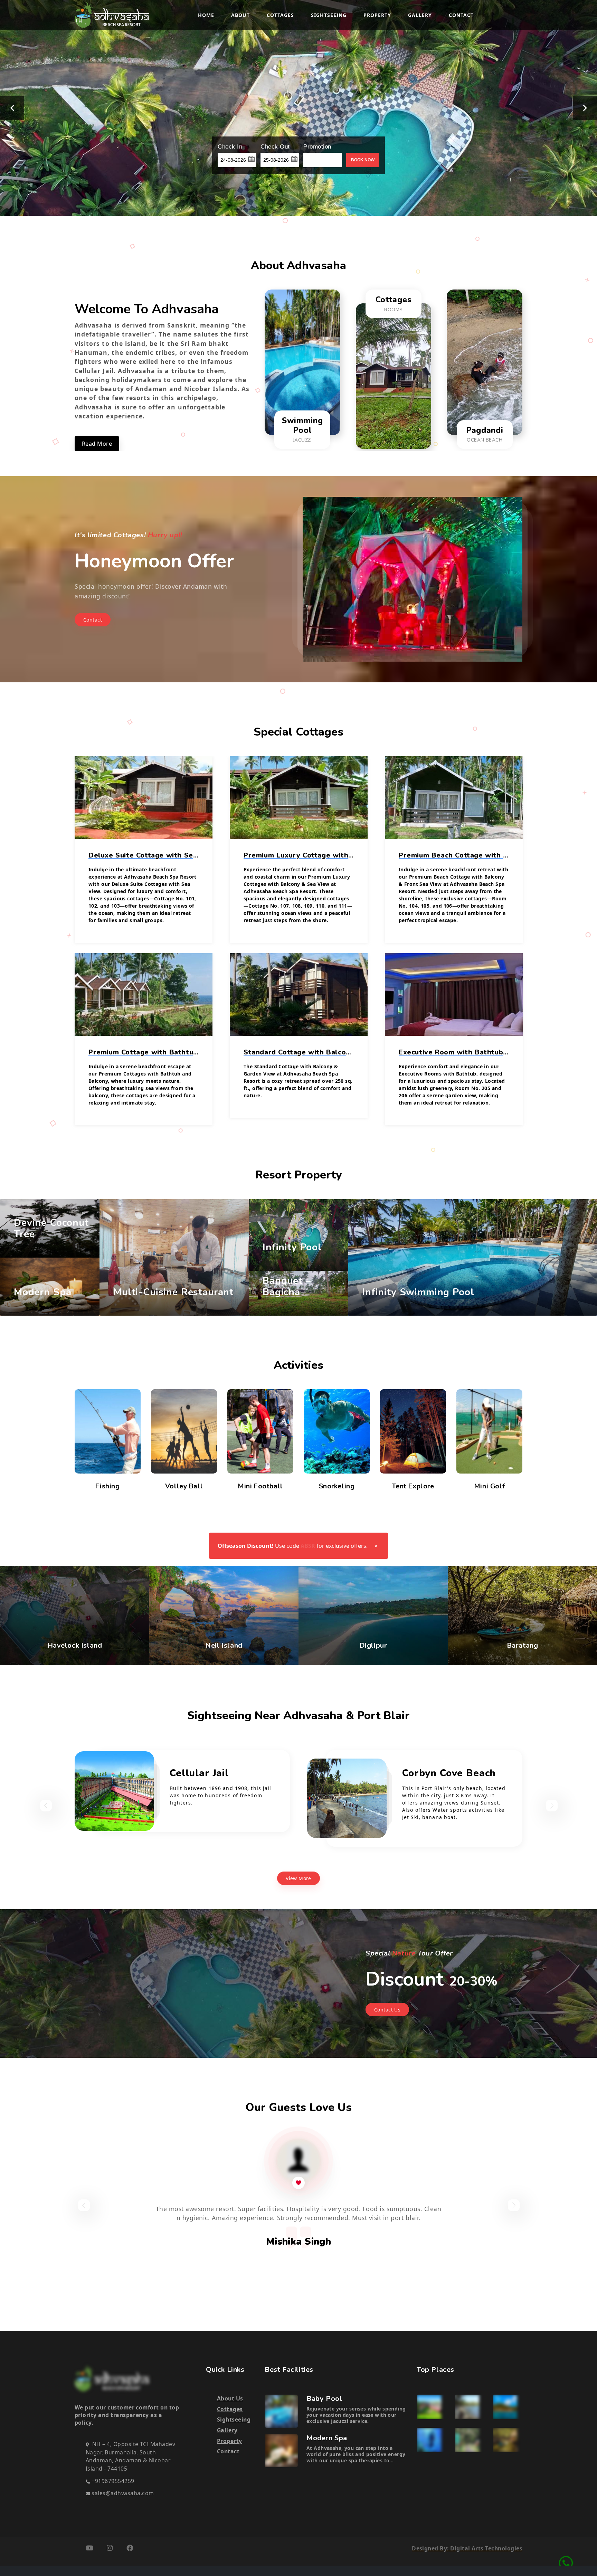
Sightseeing (329, 15)
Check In (230, 147)
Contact (461, 15)
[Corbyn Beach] (467, 2406)
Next (585, 108)
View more (298, 1878)
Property (377, 15)
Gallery (420, 15)
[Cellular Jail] (429, 2406)
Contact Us (387, 2010)
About (240, 15)
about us (230, 2398)
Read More (97, 444)
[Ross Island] (505, 2406)
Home (206, 15)
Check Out (275, 147)
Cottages (280, 15)
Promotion (317, 147)
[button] (251, 158)
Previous (12, 108)
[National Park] (467, 2440)
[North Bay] (429, 2440)
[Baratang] (505, 2440)
